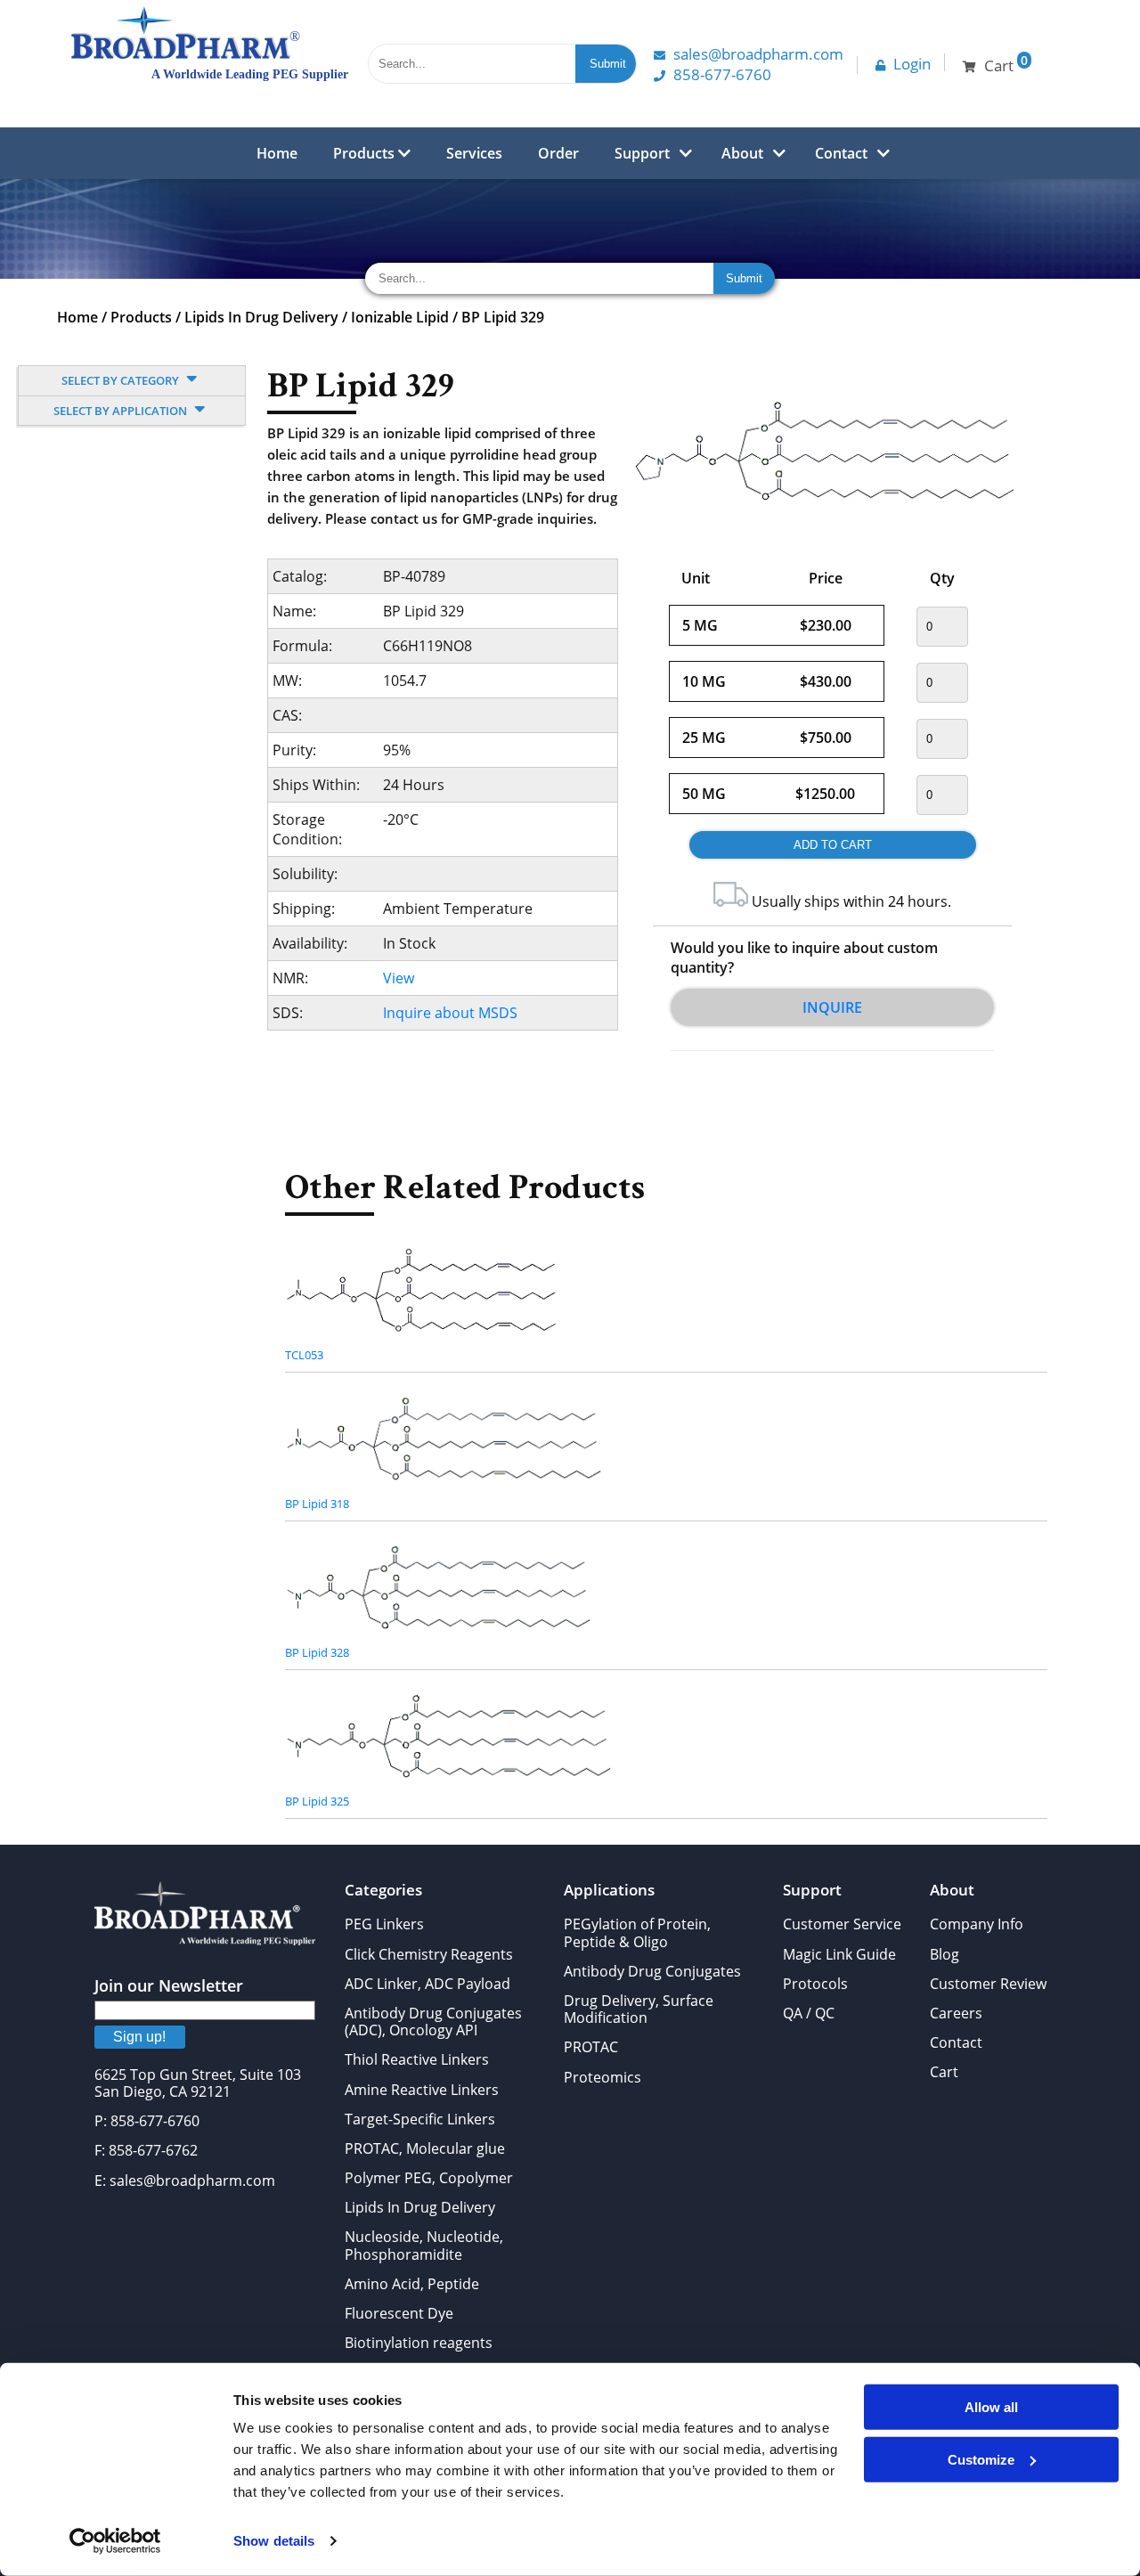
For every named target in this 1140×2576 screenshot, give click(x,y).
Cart (944, 2072)
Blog (945, 1954)
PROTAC (591, 2047)
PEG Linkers (384, 1924)
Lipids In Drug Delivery (261, 317)
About (742, 153)
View (399, 978)
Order (558, 153)
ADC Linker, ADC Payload (427, 1984)
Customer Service (842, 1924)
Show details (274, 2541)
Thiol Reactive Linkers (417, 2059)
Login (912, 64)
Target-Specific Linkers (420, 2119)
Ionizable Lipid (400, 317)
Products (366, 153)
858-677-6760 (722, 74)
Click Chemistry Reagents (429, 1954)
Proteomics (603, 2077)
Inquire (832, 1007)
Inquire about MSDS (450, 1013)
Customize (981, 2459)
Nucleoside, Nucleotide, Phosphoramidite (424, 2245)
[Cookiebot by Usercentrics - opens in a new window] (115, 2541)
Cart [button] (1006, 64)
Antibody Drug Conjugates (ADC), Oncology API (433, 2022)
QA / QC (809, 2013)
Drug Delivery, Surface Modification (639, 2009)
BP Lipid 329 (503, 317)
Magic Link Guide (839, 1954)
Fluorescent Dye (399, 2313)
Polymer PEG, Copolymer (429, 2178)
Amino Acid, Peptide (412, 2284)
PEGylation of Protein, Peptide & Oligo (637, 1932)
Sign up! (139, 2037)
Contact (841, 153)
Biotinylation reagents (419, 2343)
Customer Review (988, 1984)
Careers (956, 2013)
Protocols (815, 1984)
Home (277, 153)
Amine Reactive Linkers (422, 2090)
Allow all (991, 2407)
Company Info (977, 1924)
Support (642, 153)
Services (474, 153)
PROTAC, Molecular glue (425, 2148)
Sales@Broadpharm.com (758, 54)
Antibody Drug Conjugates (652, 1971)
